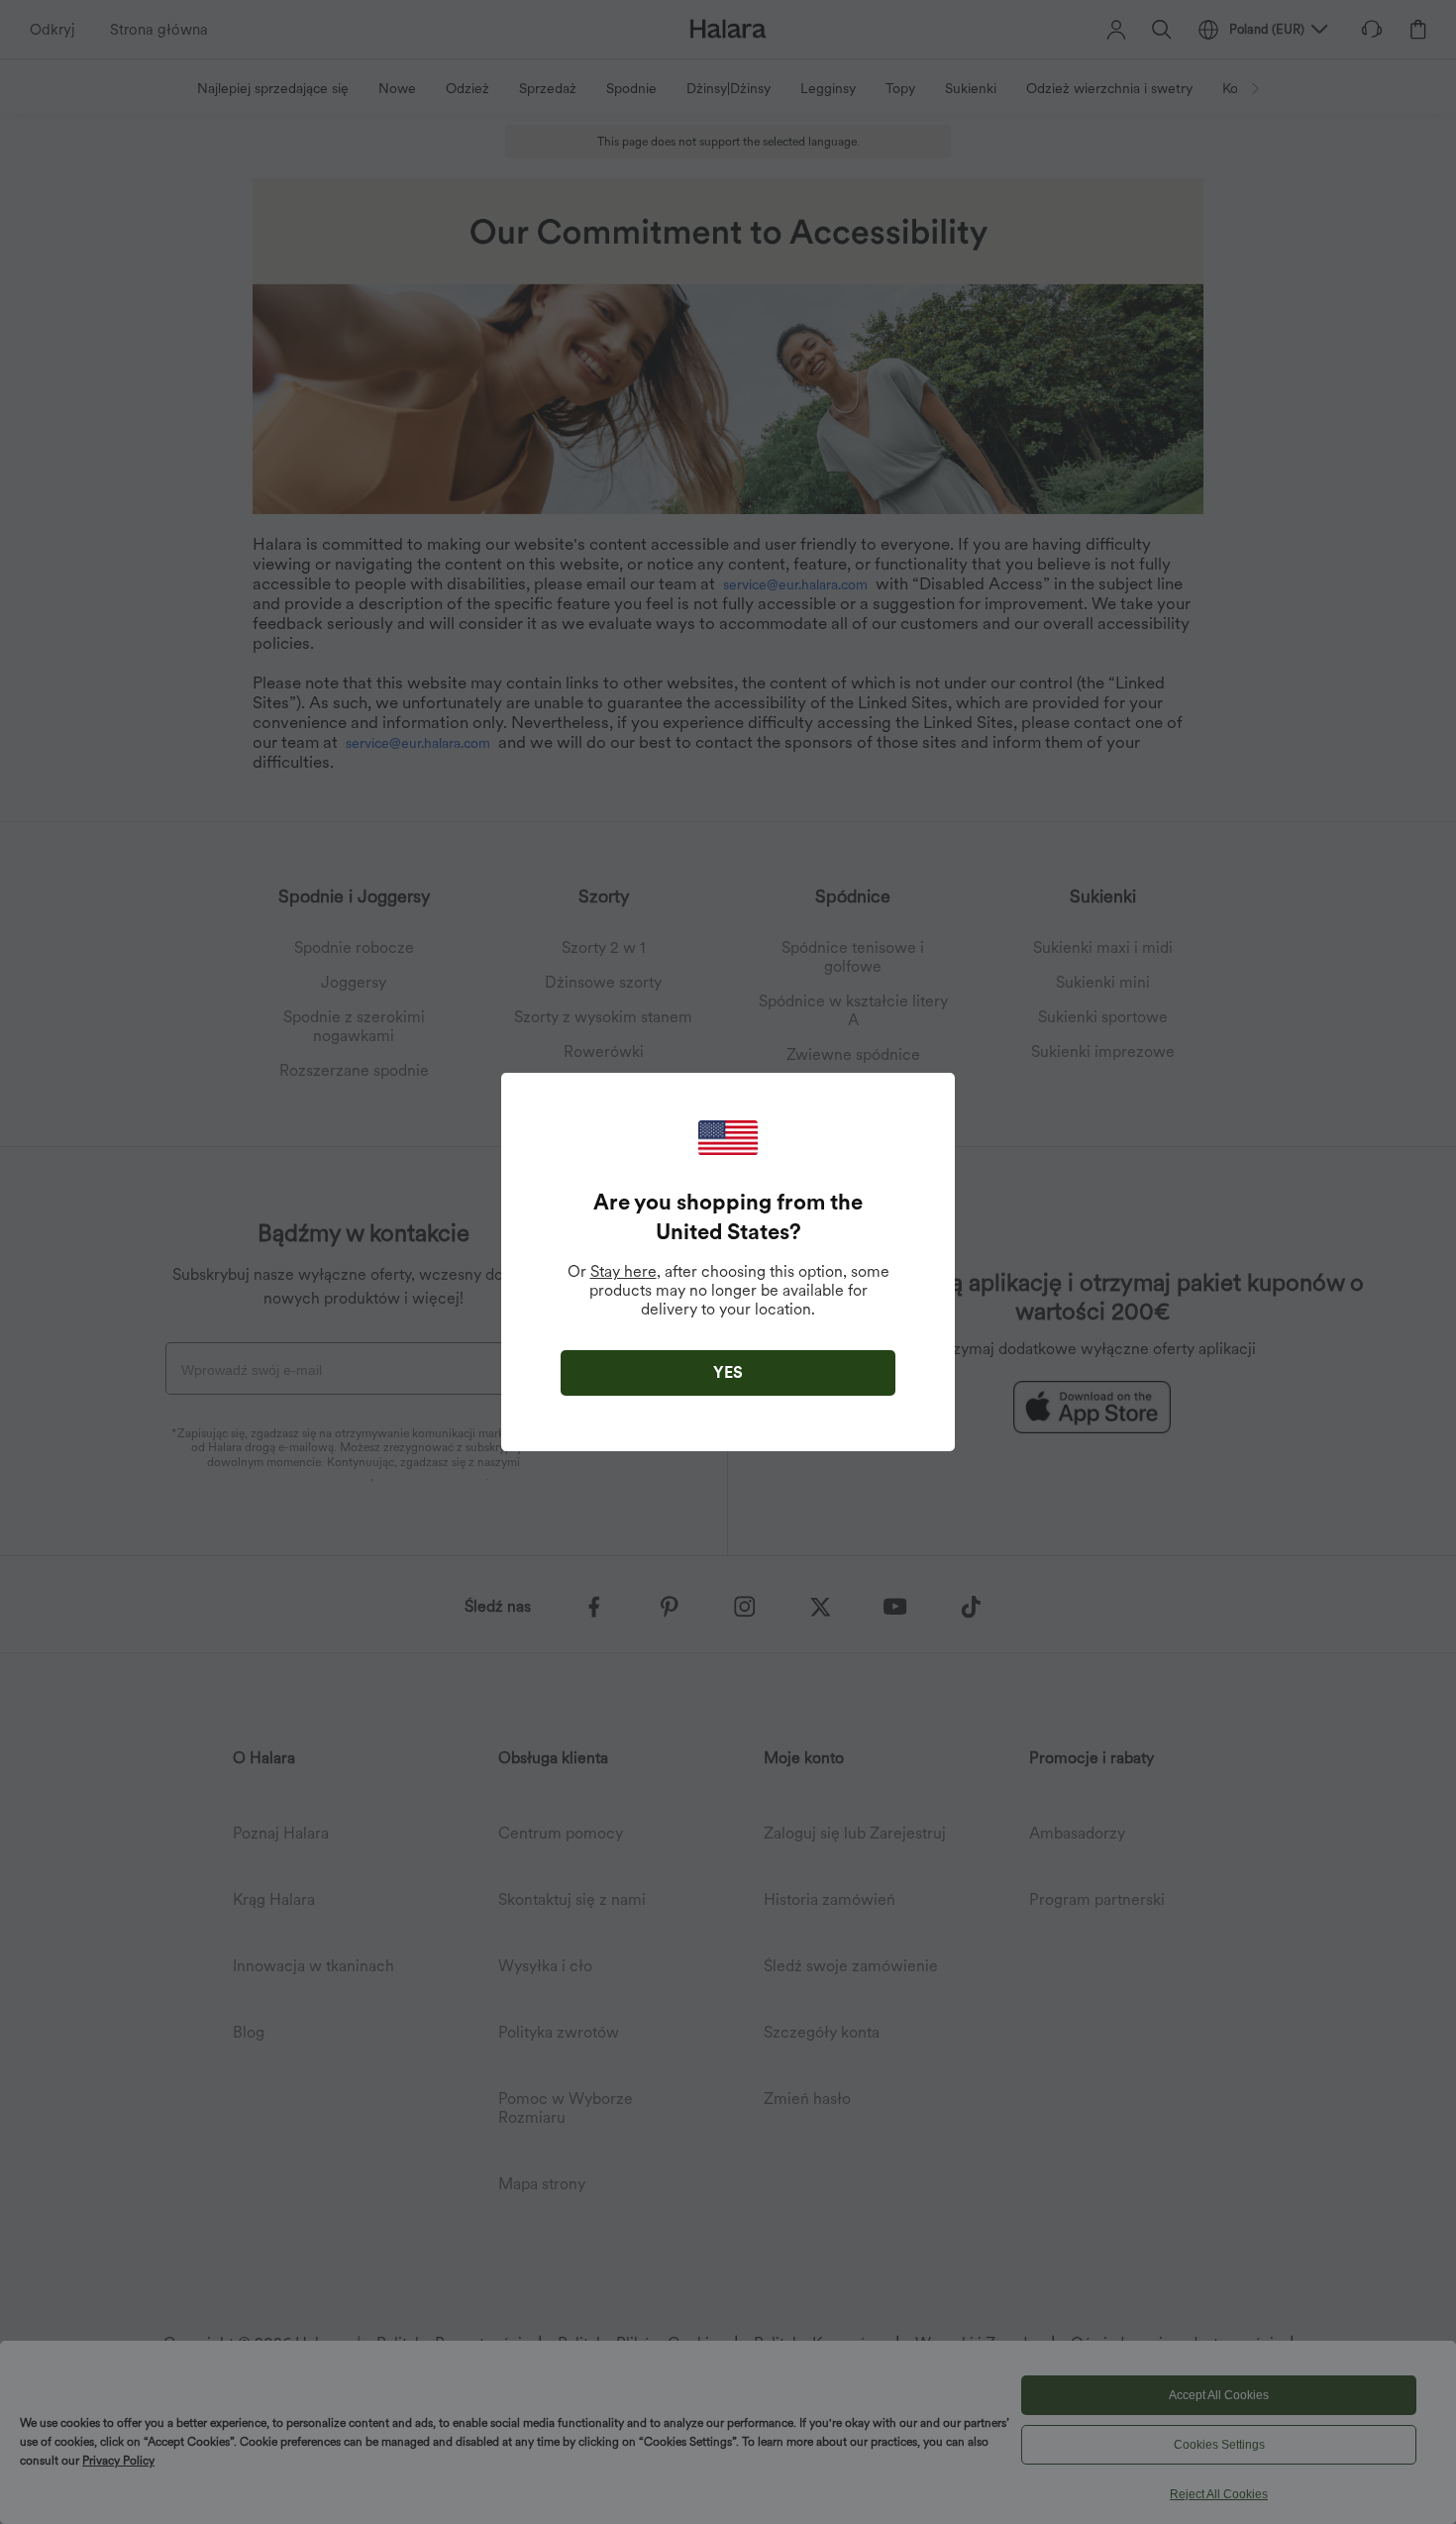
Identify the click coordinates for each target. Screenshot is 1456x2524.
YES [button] (728, 1372)
